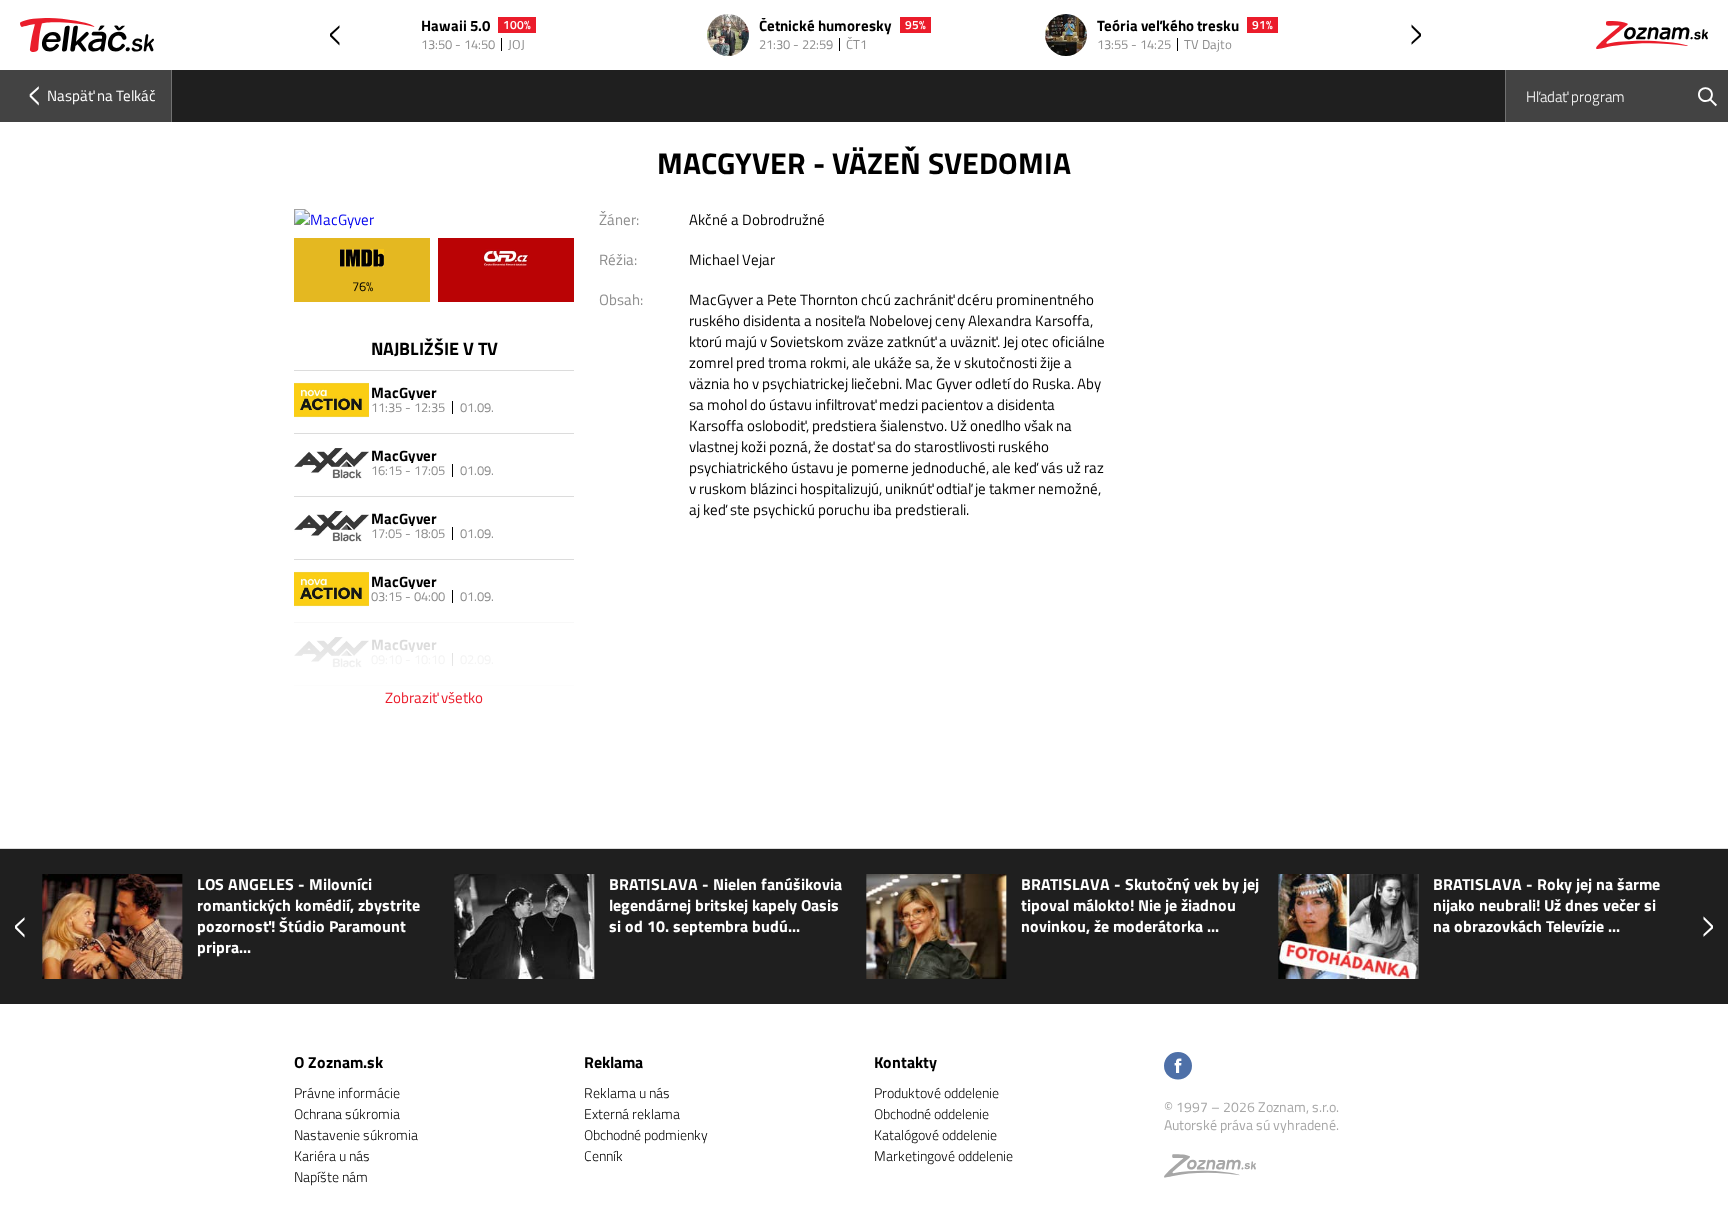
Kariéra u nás (332, 1155)
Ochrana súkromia (347, 1113)
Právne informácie (347, 1092)
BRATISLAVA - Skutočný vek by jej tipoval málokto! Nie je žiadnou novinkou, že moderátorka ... (1138, 905)
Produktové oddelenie (936, 1092)
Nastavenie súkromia (356, 1134)
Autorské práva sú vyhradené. (1251, 1124)
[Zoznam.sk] (1217, 1170)
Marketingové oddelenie (943, 1155)
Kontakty (905, 1062)
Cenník (603, 1155)
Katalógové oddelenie (935, 1134)
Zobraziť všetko (434, 697)
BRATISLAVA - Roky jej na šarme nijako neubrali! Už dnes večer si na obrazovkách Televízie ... (1544, 905)
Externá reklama (632, 1113)
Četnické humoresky (825, 26)
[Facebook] (1178, 1067)
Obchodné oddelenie (931, 1113)
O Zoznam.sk (338, 1062)
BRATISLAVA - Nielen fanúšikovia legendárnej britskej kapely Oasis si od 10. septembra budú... (723, 905)
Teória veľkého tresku (1168, 26)
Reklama (613, 1062)
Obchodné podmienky (646, 1134)
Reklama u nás (627, 1092)
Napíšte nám (331, 1176)
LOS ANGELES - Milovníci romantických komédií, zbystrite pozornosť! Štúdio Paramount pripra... (306, 916)
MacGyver (404, 392)
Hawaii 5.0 (455, 26)
